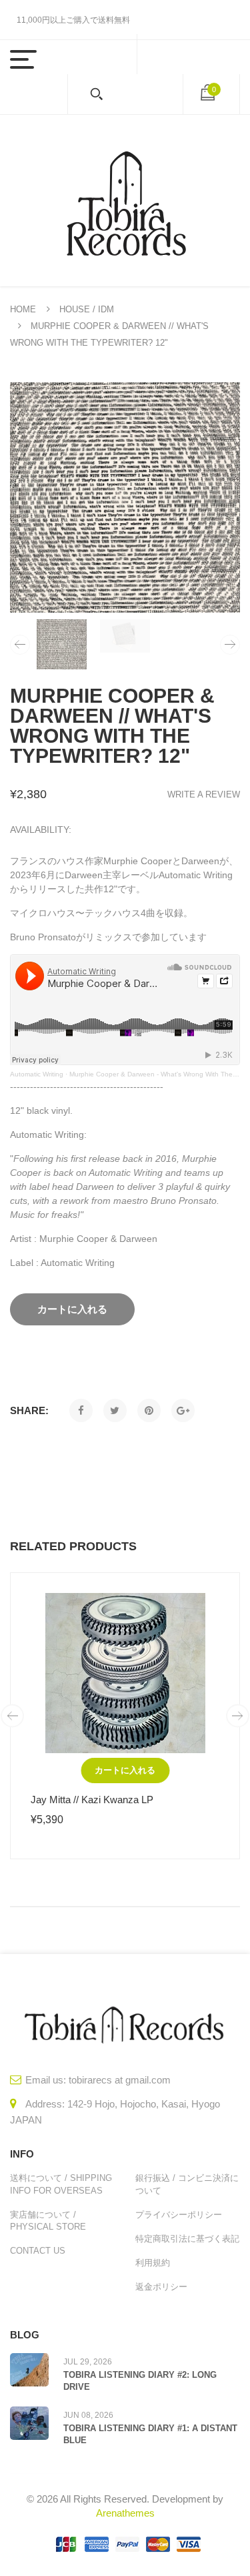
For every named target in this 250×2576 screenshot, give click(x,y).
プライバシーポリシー (179, 2215)
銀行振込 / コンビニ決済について (187, 2184)
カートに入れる (125, 1770)
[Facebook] (81, 1410)
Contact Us (38, 2251)
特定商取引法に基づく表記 (187, 2239)
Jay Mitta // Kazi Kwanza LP (92, 1800)
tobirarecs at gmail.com (120, 2080)
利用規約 (153, 2263)
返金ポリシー (161, 2287)
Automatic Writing (37, 1074)
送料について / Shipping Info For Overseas (61, 2184)
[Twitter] (115, 1410)
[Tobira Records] (125, 201)
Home (23, 309)
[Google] (183, 1410)
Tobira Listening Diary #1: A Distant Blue (150, 2434)
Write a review (204, 794)
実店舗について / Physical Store (48, 2221)
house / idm (87, 309)
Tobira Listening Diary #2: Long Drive (140, 2381)
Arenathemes (125, 2513)
